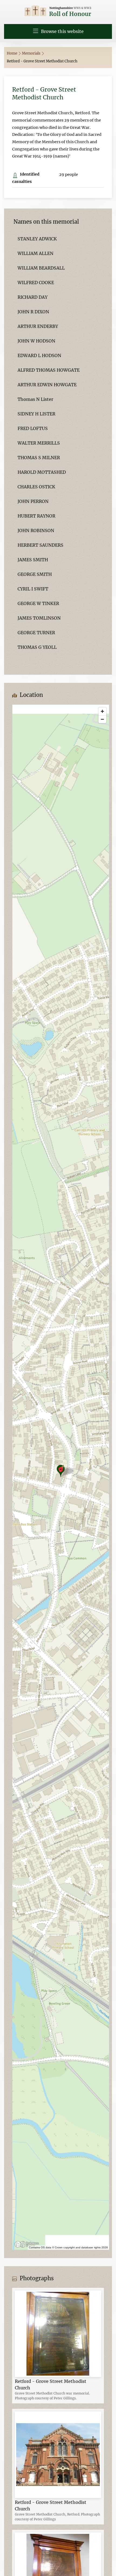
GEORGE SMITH (35, 574)
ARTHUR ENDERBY (38, 326)
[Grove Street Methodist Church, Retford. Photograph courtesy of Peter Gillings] (58, 2454)
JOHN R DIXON (33, 312)
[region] (61, 1477)
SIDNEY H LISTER (36, 414)
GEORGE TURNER (36, 633)
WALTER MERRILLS (39, 443)
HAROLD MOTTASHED (42, 472)
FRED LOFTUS (33, 428)
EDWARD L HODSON (39, 355)
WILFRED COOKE (36, 283)
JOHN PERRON (33, 501)
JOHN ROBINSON (36, 530)
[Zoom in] (102, 711)
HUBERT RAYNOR (36, 516)
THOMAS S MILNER (39, 458)
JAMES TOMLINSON (39, 618)
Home (12, 53)
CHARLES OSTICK (36, 487)
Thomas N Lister (35, 399)
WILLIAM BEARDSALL (41, 268)
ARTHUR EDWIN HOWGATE (47, 385)
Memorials (32, 53)
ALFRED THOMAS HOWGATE (49, 370)
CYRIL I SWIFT (33, 589)
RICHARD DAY (33, 297)
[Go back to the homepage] (58, 11)
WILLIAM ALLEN (35, 253)
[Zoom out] (102, 719)
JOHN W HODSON (36, 341)
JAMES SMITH (33, 560)
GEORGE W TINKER (38, 603)
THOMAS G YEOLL (37, 647)
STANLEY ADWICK (37, 239)
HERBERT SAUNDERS (40, 545)
